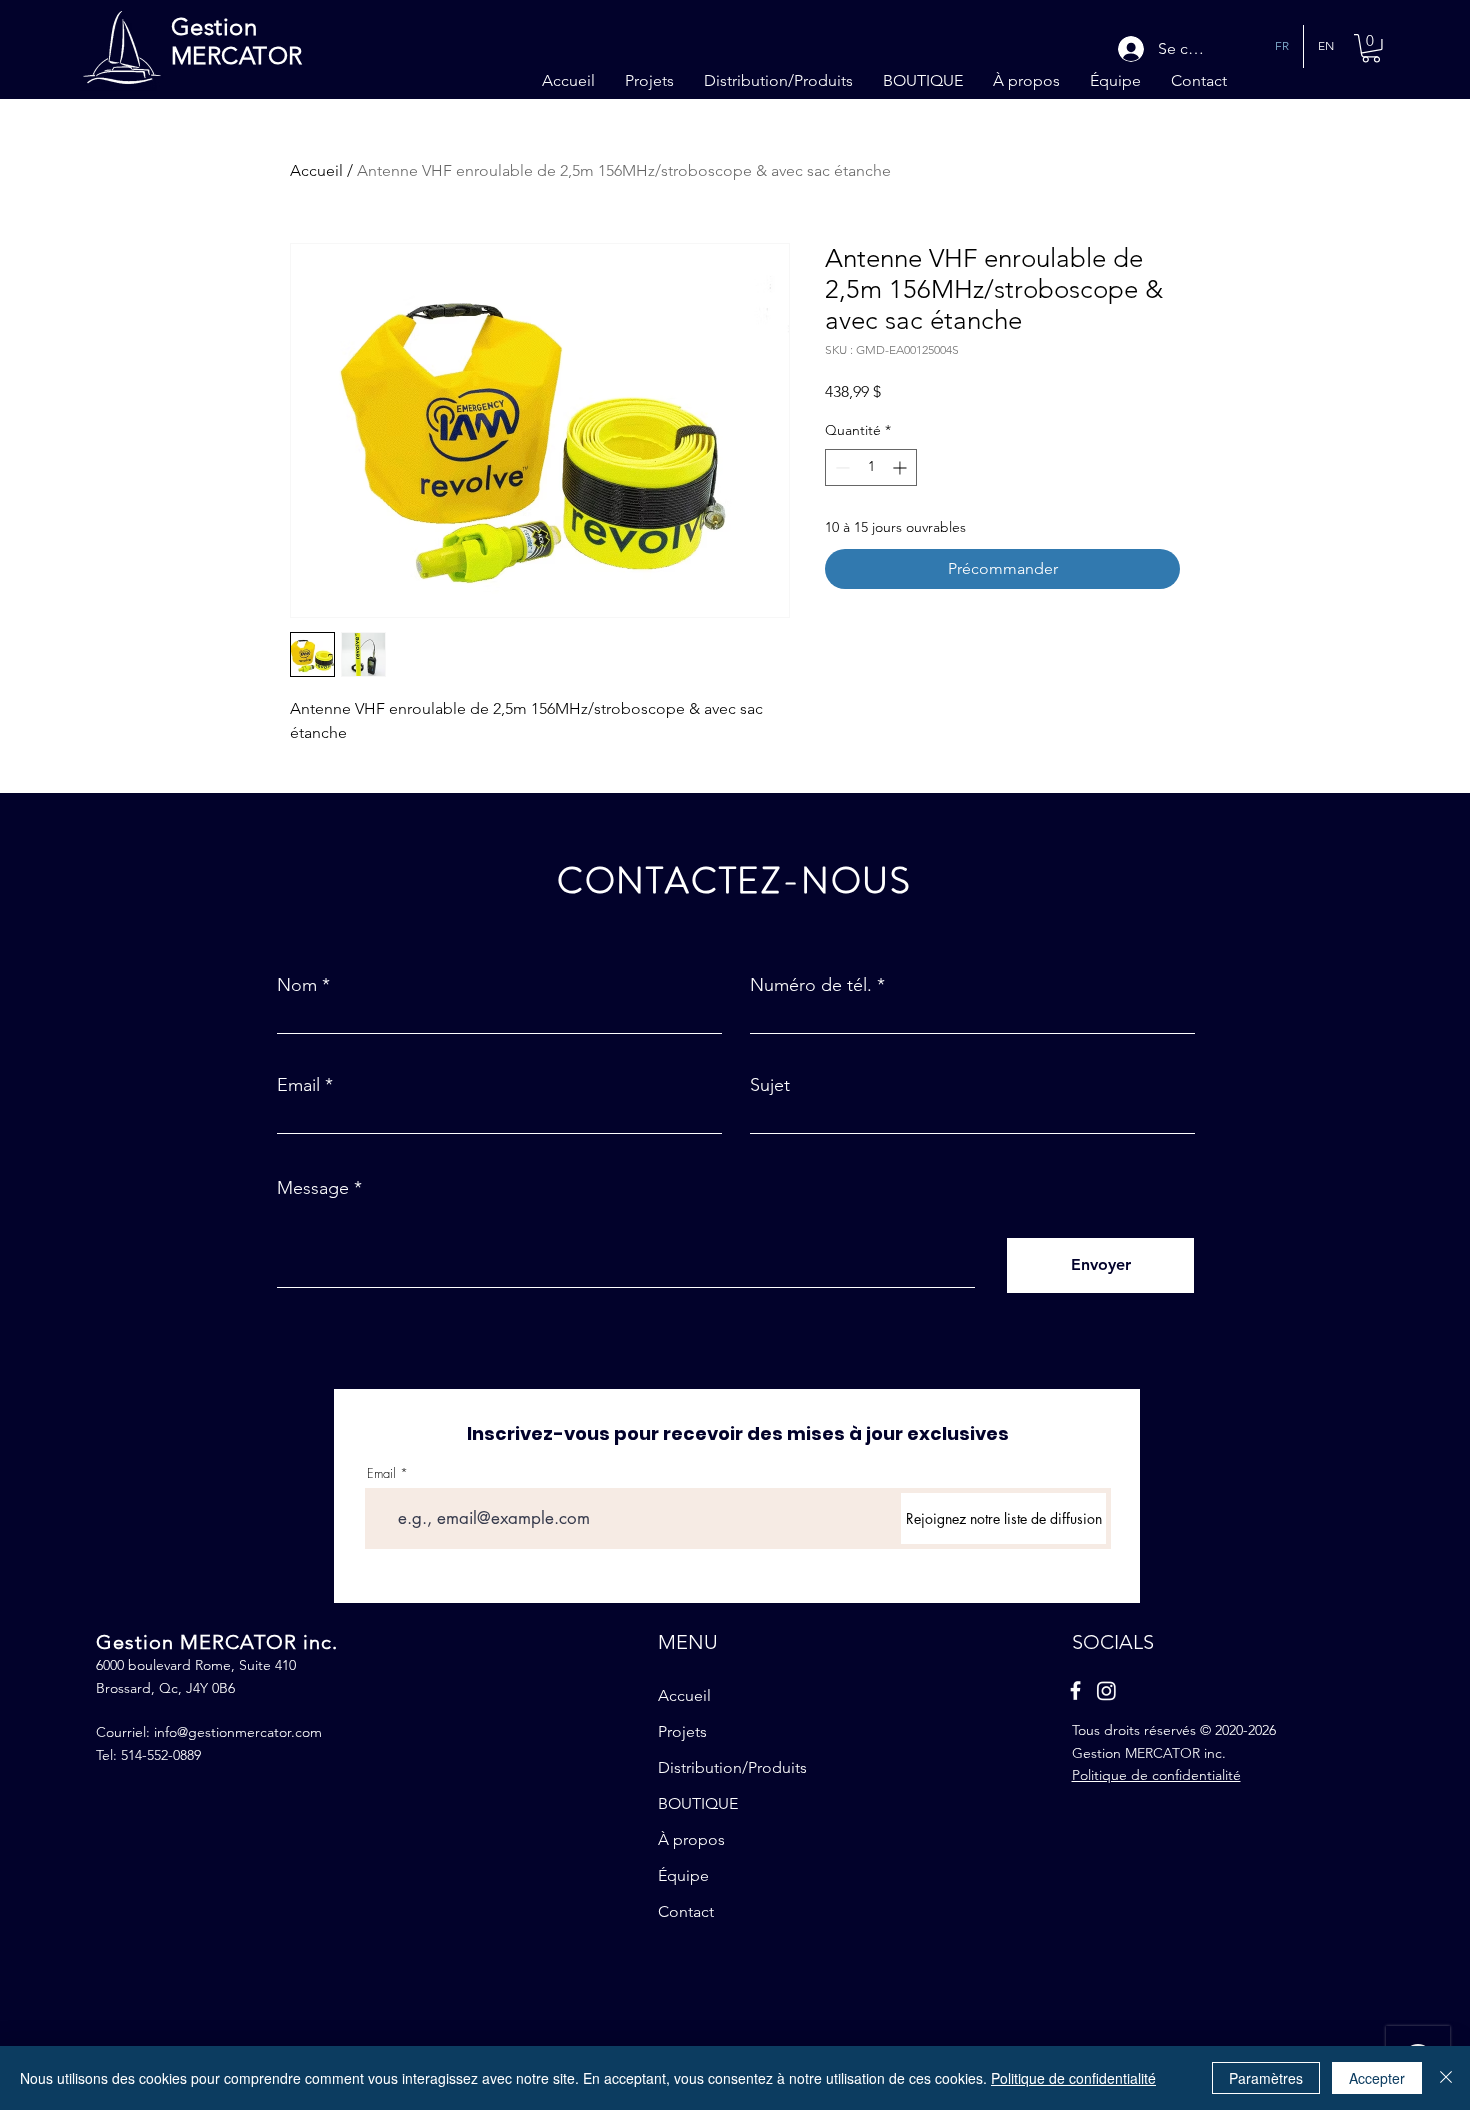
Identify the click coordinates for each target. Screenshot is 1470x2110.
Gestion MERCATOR (237, 41)
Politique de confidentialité (1073, 2078)
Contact (686, 1911)
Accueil (316, 170)
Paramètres (1266, 2078)
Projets (682, 1731)
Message (313, 1188)
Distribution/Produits (732, 1767)
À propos (691, 1839)
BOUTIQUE (698, 1803)
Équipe (683, 1875)
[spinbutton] (871, 467)
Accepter (1377, 2078)
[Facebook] (1075, 1690)
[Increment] (901, 467)
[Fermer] (1446, 2078)
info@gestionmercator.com (238, 1732)
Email (298, 1085)
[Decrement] (840, 467)
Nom (297, 985)
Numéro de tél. (811, 985)
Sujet (770, 1085)
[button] (1371, 48)
